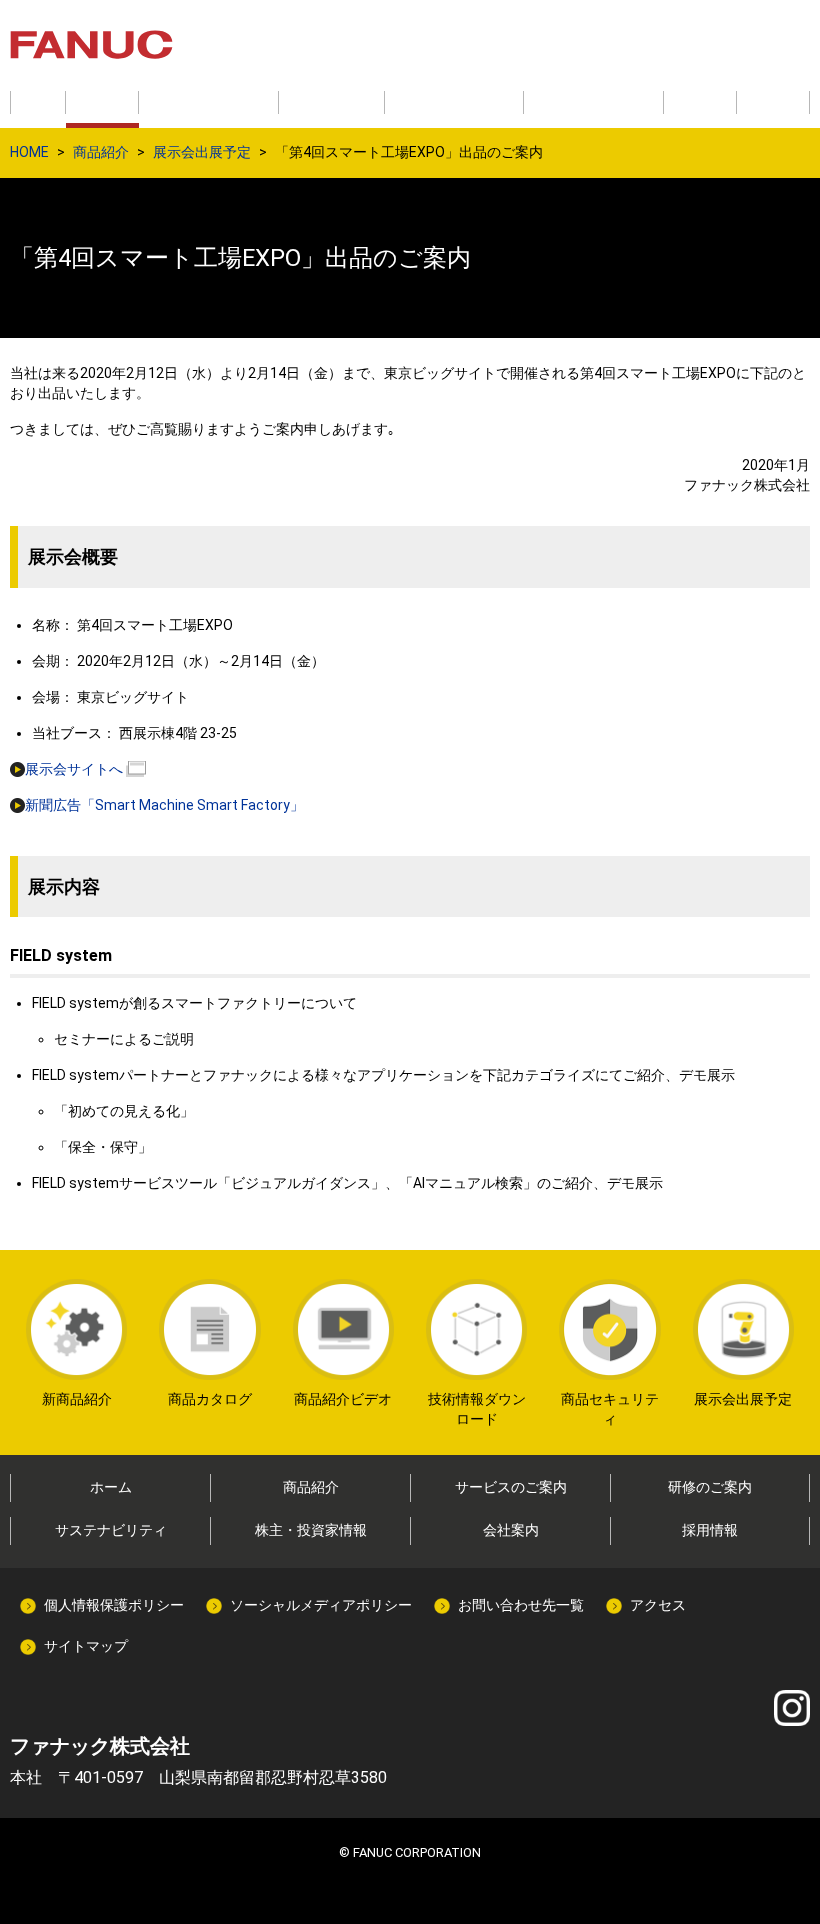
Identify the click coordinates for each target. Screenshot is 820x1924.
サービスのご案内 (511, 1487)
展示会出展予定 (202, 152)
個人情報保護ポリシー (114, 1605)
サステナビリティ (111, 1530)
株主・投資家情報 (311, 1530)
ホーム (111, 1487)
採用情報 (710, 1530)
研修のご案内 (710, 1487)
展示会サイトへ (74, 769)
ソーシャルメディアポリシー (321, 1605)
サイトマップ (86, 1646)
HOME (29, 152)
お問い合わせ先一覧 (521, 1605)
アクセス (658, 1605)
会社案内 (511, 1530)
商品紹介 (101, 152)
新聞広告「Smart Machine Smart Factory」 (164, 805)
